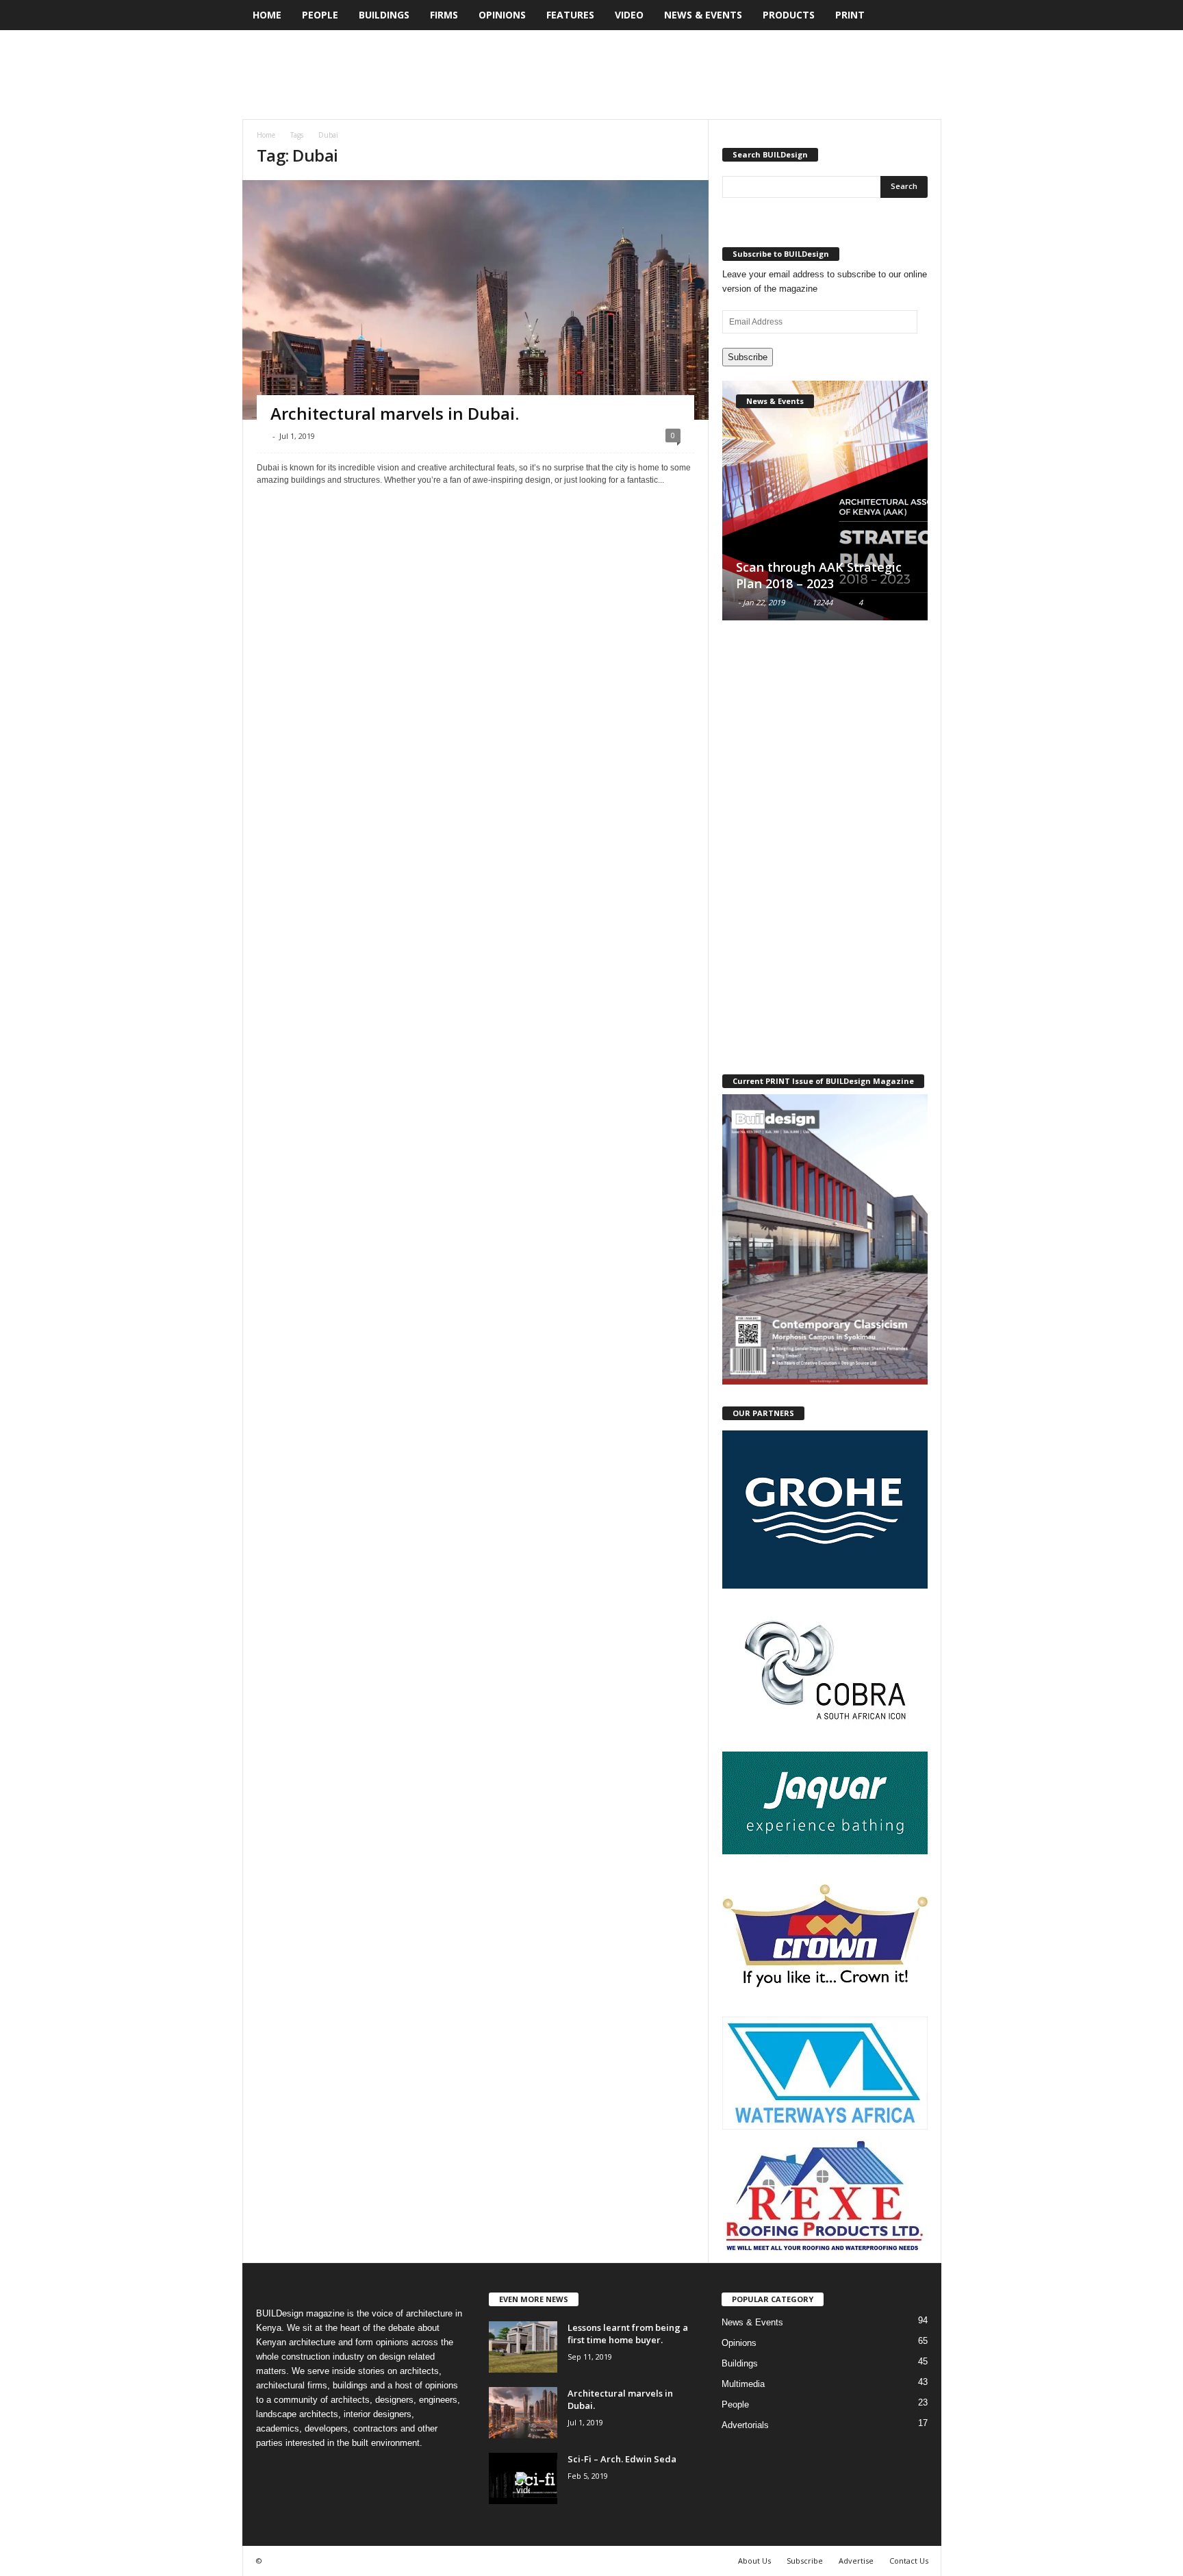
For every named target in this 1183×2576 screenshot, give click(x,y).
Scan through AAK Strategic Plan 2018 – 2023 (819, 575)
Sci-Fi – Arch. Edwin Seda (622, 2459)
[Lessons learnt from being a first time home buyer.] (523, 2347)
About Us (754, 2561)
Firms (444, 15)
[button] (921, 15)
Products (789, 15)
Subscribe (748, 357)
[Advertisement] (692, 75)
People (320, 15)
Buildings (384, 15)
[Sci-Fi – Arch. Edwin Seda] (523, 2478)
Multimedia (743, 2384)
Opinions (502, 15)
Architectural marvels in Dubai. (395, 413)
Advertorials (745, 2425)
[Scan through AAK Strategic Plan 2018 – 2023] (825, 501)
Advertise (856, 2561)
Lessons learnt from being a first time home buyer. (628, 2334)
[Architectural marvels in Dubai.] (523, 2413)
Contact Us (909, 2561)
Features (570, 15)
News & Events (703, 15)
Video (629, 15)
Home (267, 15)
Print (850, 15)
